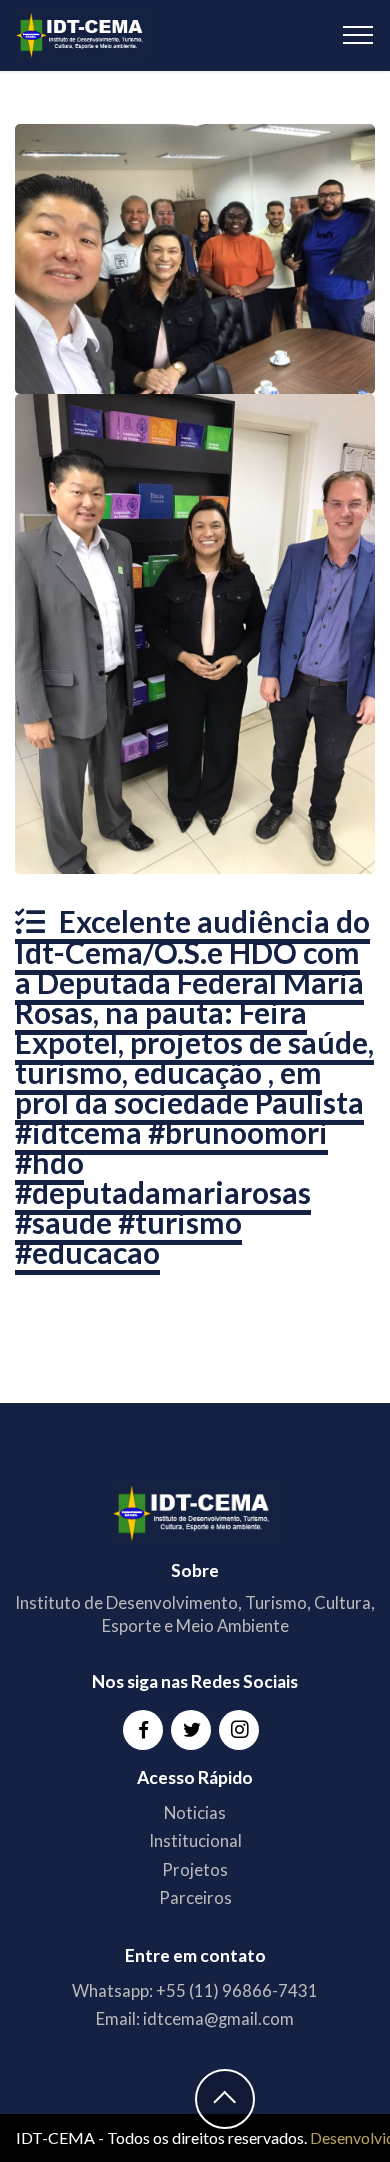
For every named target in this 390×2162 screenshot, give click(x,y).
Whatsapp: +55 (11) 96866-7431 (195, 1990)
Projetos (195, 1869)
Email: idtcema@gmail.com (195, 2018)
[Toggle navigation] (358, 35)
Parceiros (195, 1897)
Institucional (195, 1840)
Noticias (195, 1812)
